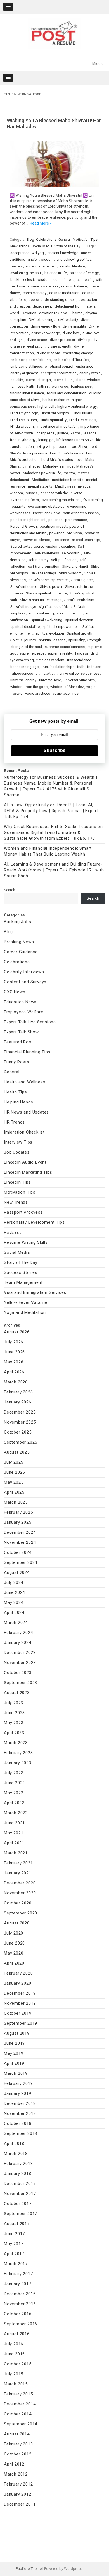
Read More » (41, 223)
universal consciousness (80, 673)
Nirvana (32, 493)
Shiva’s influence (24, 587)
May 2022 (14, 1793)
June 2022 (14, 1783)
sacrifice (68, 546)
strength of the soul (26, 647)
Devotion (29, 313)
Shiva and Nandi (75, 566)
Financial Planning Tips (27, 1052)
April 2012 (14, 2464)
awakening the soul (26, 273)
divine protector (62, 340)
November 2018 (20, 2113)
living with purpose (52, 447)
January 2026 (18, 1402)
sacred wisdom (46, 546)
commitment (64, 280)
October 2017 (18, 2204)
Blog (30, 239)
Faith (30, 386)
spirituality (76, 640)
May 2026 (14, 1362)
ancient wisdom (41, 260)
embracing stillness (26, 366)
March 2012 (16, 2474)
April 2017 (14, 2254)
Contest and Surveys (25, 982)
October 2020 (18, 1903)
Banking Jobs (18, 922)
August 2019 (17, 2033)
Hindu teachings (82, 420)
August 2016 (17, 2334)
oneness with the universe (61, 493)
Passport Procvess (23, 1212)
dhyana (91, 313)
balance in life (56, 273)
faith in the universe (52, 386)
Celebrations (46, 239)
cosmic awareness (43, 286)
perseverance (76, 520)
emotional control (59, 366)
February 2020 (18, 1973)
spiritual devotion (79, 620)
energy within (90, 373)
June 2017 (14, 2234)
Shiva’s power (51, 587)
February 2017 (18, 2274)
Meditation (41, 480)
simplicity (18, 613)
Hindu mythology (24, 413)
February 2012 (18, 2484)
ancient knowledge (63, 253)
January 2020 (18, 1983)
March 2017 (16, 2264)
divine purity (88, 340)
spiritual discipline (25, 627)
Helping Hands (18, 1102)
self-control (71, 553)
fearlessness (81, 386)
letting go (46, 440)
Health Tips (16, 1092)
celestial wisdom (37, 280)
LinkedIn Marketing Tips (28, 1172)
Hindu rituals (82, 413)
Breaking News (19, 942)
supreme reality (60, 653)
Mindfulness (65, 486)
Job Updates (17, 1152)
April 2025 (14, 1492)
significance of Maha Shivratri (63, 607)
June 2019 (14, 2043)
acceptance (20, 253)
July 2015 (14, 2374)
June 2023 (14, 1713)
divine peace (37, 340)
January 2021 (18, 1873)
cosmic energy (35, 293)
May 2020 (14, 1953)
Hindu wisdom (22, 427)
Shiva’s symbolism (79, 600)
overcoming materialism (61, 500)
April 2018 (14, 2144)
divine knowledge (46, 333)
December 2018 (20, 2103)
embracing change (78, 353)
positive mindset (53, 526)
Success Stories (21, 1272)
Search (10, 890)
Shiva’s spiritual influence (46, 593)
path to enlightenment (28, 520)
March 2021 (16, 1853)
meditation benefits (68, 480)
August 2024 (17, 1572)
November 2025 (20, 1422)
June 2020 (14, 1943)
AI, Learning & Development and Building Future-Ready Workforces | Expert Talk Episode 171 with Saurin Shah (54, 870)
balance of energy (84, 273)
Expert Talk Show (21, 1032)
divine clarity (68, 320)
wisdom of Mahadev (67, 687)
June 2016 (14, 2354)
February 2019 (18, 2083)
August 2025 (17, 1452)
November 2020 (20, 1893)
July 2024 (14, 1582)
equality (17, 380)
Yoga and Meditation (25, 1312)
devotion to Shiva (53, 313)
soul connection (70, 613)
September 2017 (21, 2214)
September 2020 (21, 1913)
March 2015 (16, 2384)
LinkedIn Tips (17, 1182)
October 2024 (18, 1552)
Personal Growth (24, 526)
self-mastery (38, 560)
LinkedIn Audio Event (25, 1162)
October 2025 (18, 1432)
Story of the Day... (68, 246)
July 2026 (14, 1342)
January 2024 (18, 1643)
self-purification (64, 560)
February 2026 (18, 1392)
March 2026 (16, 1382)
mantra (69, 473)
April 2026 (14, 1372)
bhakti (15, 280)
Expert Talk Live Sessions (30, 1022)
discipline (18, 320)
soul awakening (41, 613)
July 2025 (14, 1462)
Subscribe (54, 750)
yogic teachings (66, 693)
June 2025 (14, 1472)
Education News (20, 1002)
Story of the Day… (22, 1262)
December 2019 (20, 1993)
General (65, 239)
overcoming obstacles (46, 506)
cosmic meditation (64, 293)
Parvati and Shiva (47, 513)
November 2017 (20, 2194)
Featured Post (18, 1042)
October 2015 (18, 2364)
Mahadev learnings (58, 466)
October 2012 (18, 2454)
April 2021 (14, 1843)
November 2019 (20, 2003)
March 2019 (16, 2073)
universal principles (79, 680)
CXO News (15, 992)
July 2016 (14, 2344)
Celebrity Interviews (24, 972)
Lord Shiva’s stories (57, 460)
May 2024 (14, 1602)
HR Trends (14, 1122)
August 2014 (17, 2434)
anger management (41, 266)
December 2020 (20, 1883)
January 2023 (18, 1763)
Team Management (23, 1282)
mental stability (40, 486)
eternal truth (63, 380)
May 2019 (14, 2053)
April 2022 (14, 1803)
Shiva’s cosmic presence (48, 580)
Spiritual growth (80, 633)
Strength (94, 640)
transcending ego (25, 667)
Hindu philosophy (55, 413)
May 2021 (14, 1833)
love (79, 460)
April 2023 (14, 1733)
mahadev (33, 466)
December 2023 (20, 1653)
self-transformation (44, 566)
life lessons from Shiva (75, 440)
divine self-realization (28, 346)
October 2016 (18, 2314)
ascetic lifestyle (72, 266)
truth (81, 667)
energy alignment (24, 373)
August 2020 (17, 1923)
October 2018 (18, 2123)
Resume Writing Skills (26, 1242)
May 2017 (14, 2244)
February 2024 (18, 1633)
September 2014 (21, 2424)
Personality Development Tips (34, 1222)
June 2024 (14, 1592)
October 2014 (18, 2414)
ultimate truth (46, 673)
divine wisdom (48, 353)
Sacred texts (20, 546)
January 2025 (18, 1522)
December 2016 (20, 2294)
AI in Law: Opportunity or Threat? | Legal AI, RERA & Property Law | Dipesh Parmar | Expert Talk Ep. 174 (51, 811)
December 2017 (20, 2184)
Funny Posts (17, 1062)
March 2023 (16, 1743)
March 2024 (16, 1623)
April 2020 (14, 1963)
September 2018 (21, 2133)
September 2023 (21, 1683)
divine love (71, 333)
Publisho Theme (29, 2569)
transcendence (79, 660)
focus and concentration (67, 393)
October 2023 (18, 1673)
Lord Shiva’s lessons (67, 453)
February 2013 (18, 2444)
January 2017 (18, 2284)
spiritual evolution (50, 633)
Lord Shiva (78, 447)
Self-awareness (46, 553)
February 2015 (18, 2394)
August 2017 (17, 2224)
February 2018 (18, 2164)
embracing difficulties (71, 360)
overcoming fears (25, 500)
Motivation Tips (85, 239)
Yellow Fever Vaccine (26, 1302)
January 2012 (18, 2494)
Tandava (81, 653)
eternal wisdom (88, 380)
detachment (42, 306)
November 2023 (20, 1663)
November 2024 (20, 1542)
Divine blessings (42, 320)
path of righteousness (81, 513)
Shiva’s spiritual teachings (41, 600)
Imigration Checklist (24, 1132)
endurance (85, 366)
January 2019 (18, 2093)
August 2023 (17, 1693)
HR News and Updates (26, 1112)
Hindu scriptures (24, 420)
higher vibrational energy (77, 406)
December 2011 (20, 2504)
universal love (50, 680)
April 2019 (14, 2063)
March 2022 (16, 1813)
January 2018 (18, 2174)
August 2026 (17, 1332)
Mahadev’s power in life (42, 473)
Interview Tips (18, 1142)
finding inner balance (27, 393)
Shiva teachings (43, 573)
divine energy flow (45, 326)
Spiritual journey (23, 640)
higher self (46, 406)
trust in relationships (58, 667)
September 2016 (21, 2324)
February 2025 (18, 1512)
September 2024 (21, 1562)
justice (63, 433)
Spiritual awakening (47, 620)
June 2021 (14, 1823)
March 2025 (16, 1502)
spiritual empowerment (61, 627)
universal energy (23, 680)
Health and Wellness (25, 1082)
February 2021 (18, 1863)
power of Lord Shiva (66, 533)
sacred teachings (86, 540)
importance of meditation (57, 427)
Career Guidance (21, 952)
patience (55, 520)
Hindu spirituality (53, 420)
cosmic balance (74, 286)
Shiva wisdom (70, 573)
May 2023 (14, 1723)
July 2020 (14, 1933)
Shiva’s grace (82, 580)
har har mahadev (56, 400)
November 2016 (20, 2304)
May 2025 (14, 1482)
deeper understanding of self (52, 300)
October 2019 (18, 2013)
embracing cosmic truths (30, 360)
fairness (17, 386)
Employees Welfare (24, 1012)
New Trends (20, 246)
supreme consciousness (65, 647)
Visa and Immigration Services (35, 1292)
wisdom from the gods (29, 687)
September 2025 (21, 1442)
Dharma (76, 313)
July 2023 (14, 1703)
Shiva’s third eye (23, 607)
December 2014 (20, 2404)
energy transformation (59, 373)
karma (76, 433)
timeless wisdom (50, 660)
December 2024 (20, 1532)
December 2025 (20, 1412)
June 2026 (14, 1352)
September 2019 (21, 2023)
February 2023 (18, 1753)
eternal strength (38, 380)
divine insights (74, 326)
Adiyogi (38, 253)
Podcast (12, 1232)
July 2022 (14, 1773)
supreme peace (32, 653)
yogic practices (38, 693)
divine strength (59, 346)
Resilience (61, 540)
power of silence (36, 540)
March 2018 (16, 2154)
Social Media (42, 246)
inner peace (45, 433)
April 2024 (14, 1613)
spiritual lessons (52, 640)
